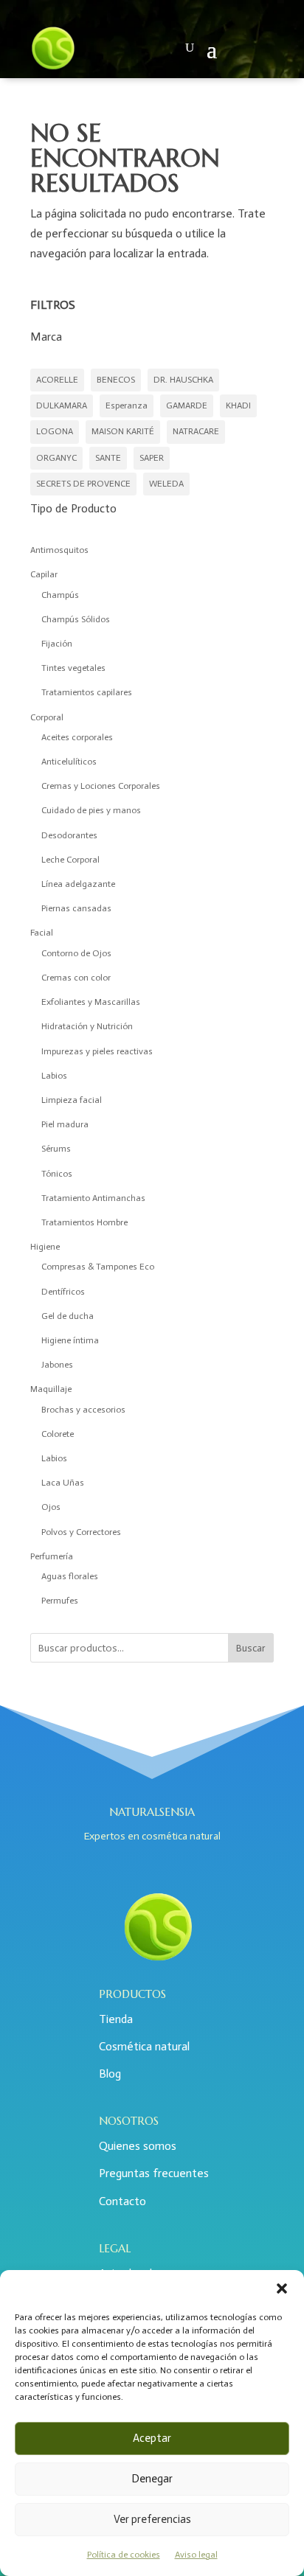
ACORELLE (57, 380)
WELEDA (166, 484)
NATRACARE (196, 431)
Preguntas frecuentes (154, 2173)
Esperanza (127, 405)
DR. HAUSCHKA (183, 380)
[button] (282, 2288)
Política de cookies (124, 2555)
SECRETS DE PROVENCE (83, 484)
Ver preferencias (152, 2519)
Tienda (116, 2019)
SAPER (152, 458)
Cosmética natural (144, 2046)
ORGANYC (56, 458)
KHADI (238, 405)
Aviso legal (196, 2555)
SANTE (108, 458)
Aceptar (152, 2438)
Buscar (251, 1648)
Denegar (152, 2479)
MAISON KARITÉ (123, 431)
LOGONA (55, 431)
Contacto (122, 2201)
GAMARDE (187, 405)
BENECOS (116, 380)
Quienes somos (138, 2146)
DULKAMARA (62, 405)
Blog (110, 2074)
